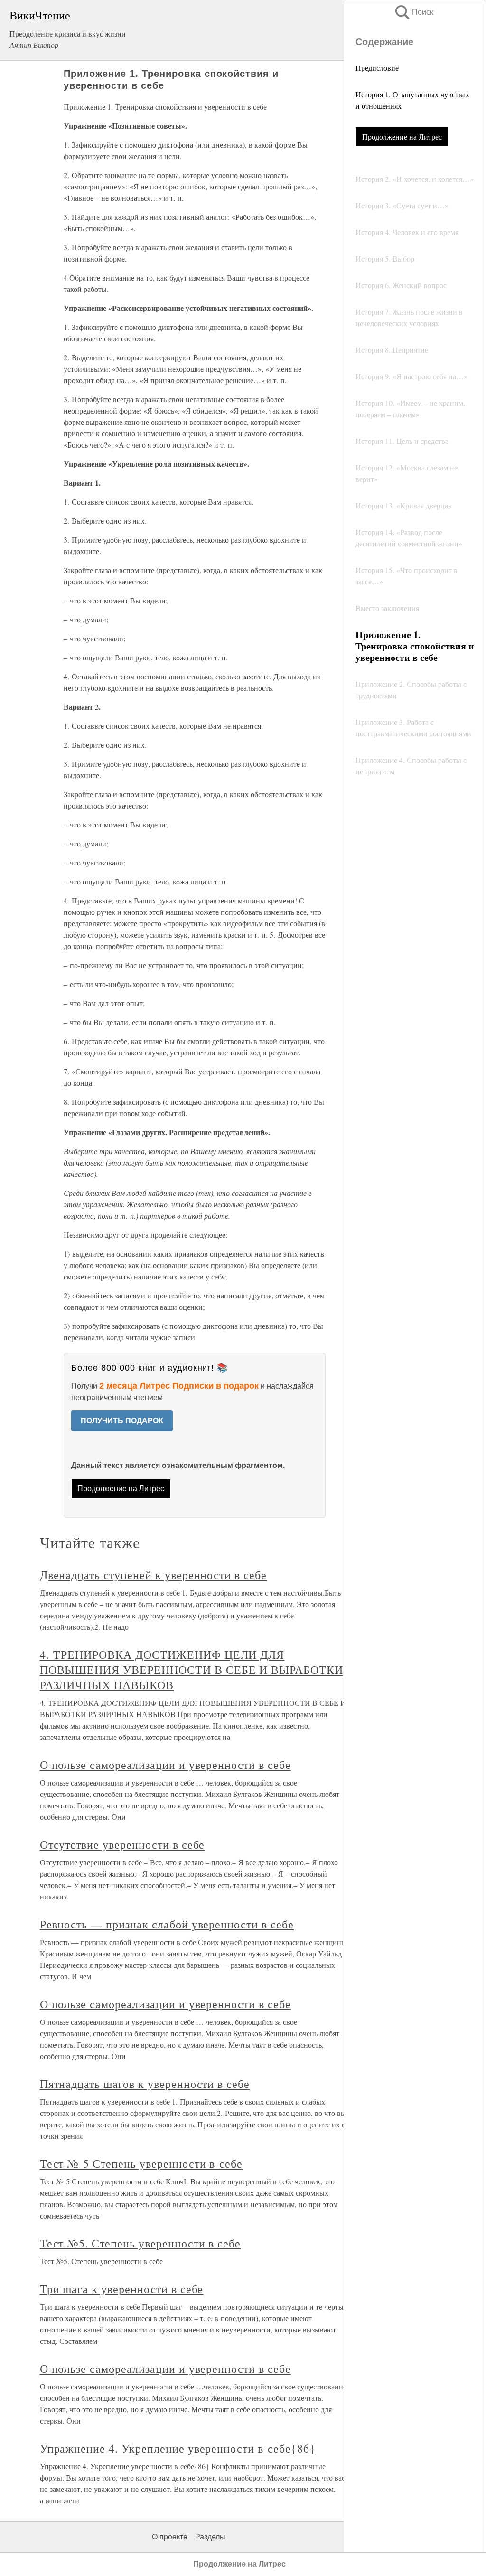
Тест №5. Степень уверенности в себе (140, 2243)
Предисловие (377, 68)
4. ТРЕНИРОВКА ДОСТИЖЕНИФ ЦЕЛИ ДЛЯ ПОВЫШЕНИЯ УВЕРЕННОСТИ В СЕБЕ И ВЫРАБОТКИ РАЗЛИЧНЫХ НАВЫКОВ (192, 1670)
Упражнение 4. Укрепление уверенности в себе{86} (178, 2448)
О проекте (170, 2537)
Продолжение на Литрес (402, 136)
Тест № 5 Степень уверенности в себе (141, 2163)
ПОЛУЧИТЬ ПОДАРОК (122, 1421)
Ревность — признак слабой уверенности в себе (167, 1924)
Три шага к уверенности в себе (122, 2289)
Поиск (413, 12)
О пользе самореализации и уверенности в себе (165, 1765)
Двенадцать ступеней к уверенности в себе (153, 1575)
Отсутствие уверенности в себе (122, 1844)
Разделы (210, 2537)
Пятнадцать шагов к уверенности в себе (145, 2084)
